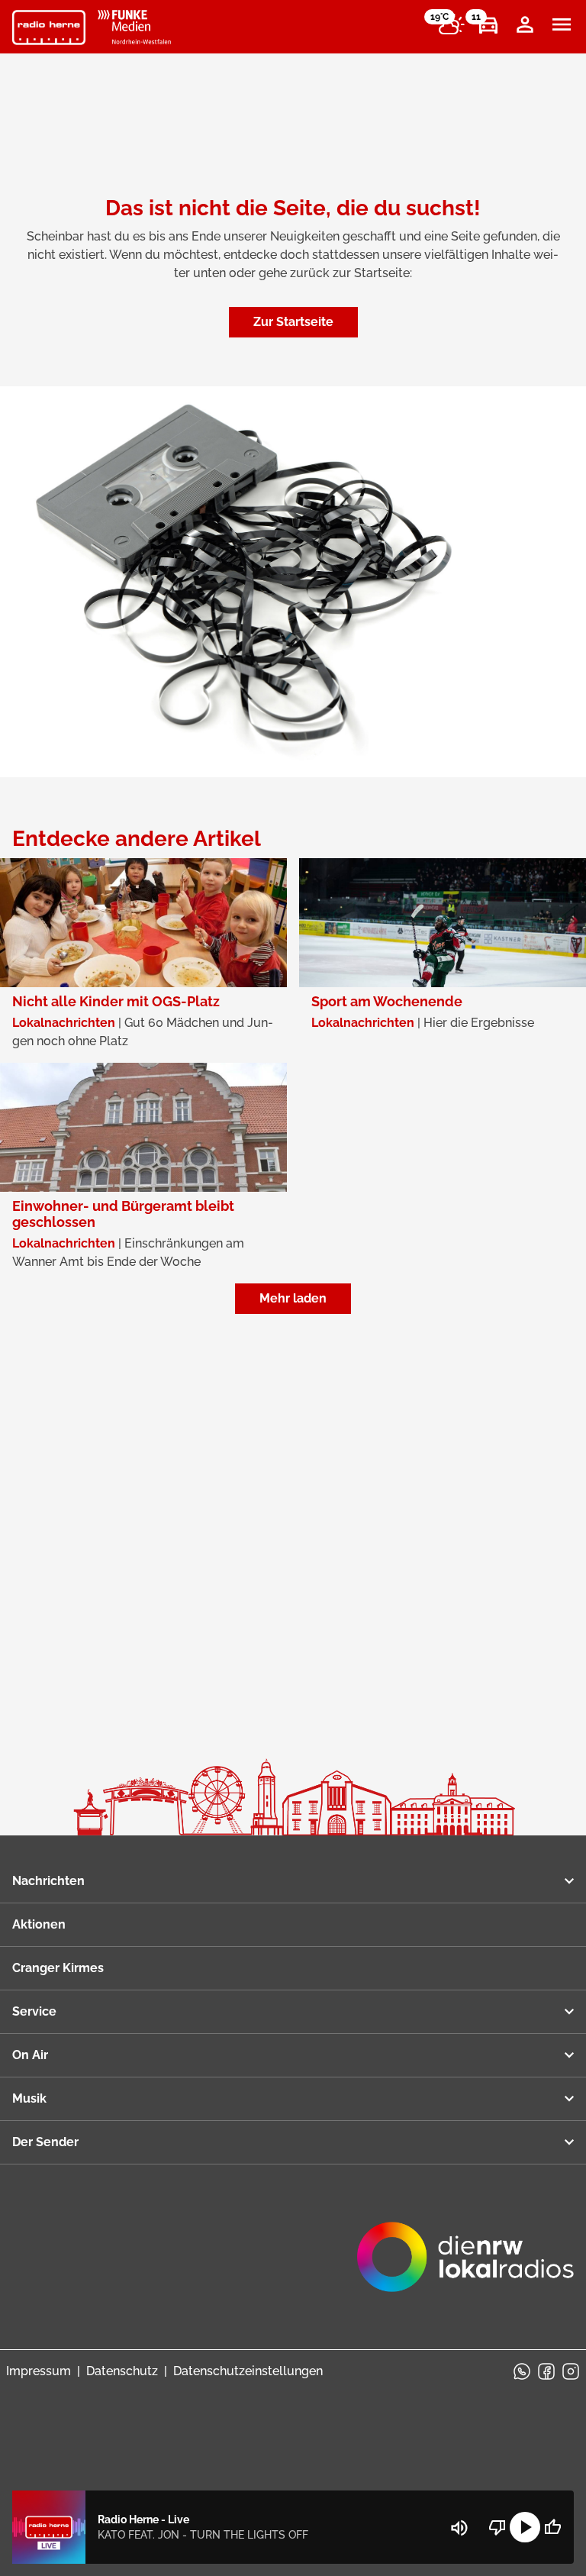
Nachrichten (48, 1881)
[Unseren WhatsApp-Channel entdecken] (522, 2371)
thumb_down (497, 2527)
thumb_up (552, 2527)
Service (34, 2011)
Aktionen (39, 1924)
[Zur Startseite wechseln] (49, 27)
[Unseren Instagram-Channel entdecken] (571, 2371)
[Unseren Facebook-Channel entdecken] (546, 2371)
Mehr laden (293, 1298)
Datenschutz (122, 2371)
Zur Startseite (293, 322)
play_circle (525, 2527)
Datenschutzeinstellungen (248, 2371)
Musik (29, 2098)
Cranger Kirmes (58, 1968)
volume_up (459, 2528)
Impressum (39, 2371)
